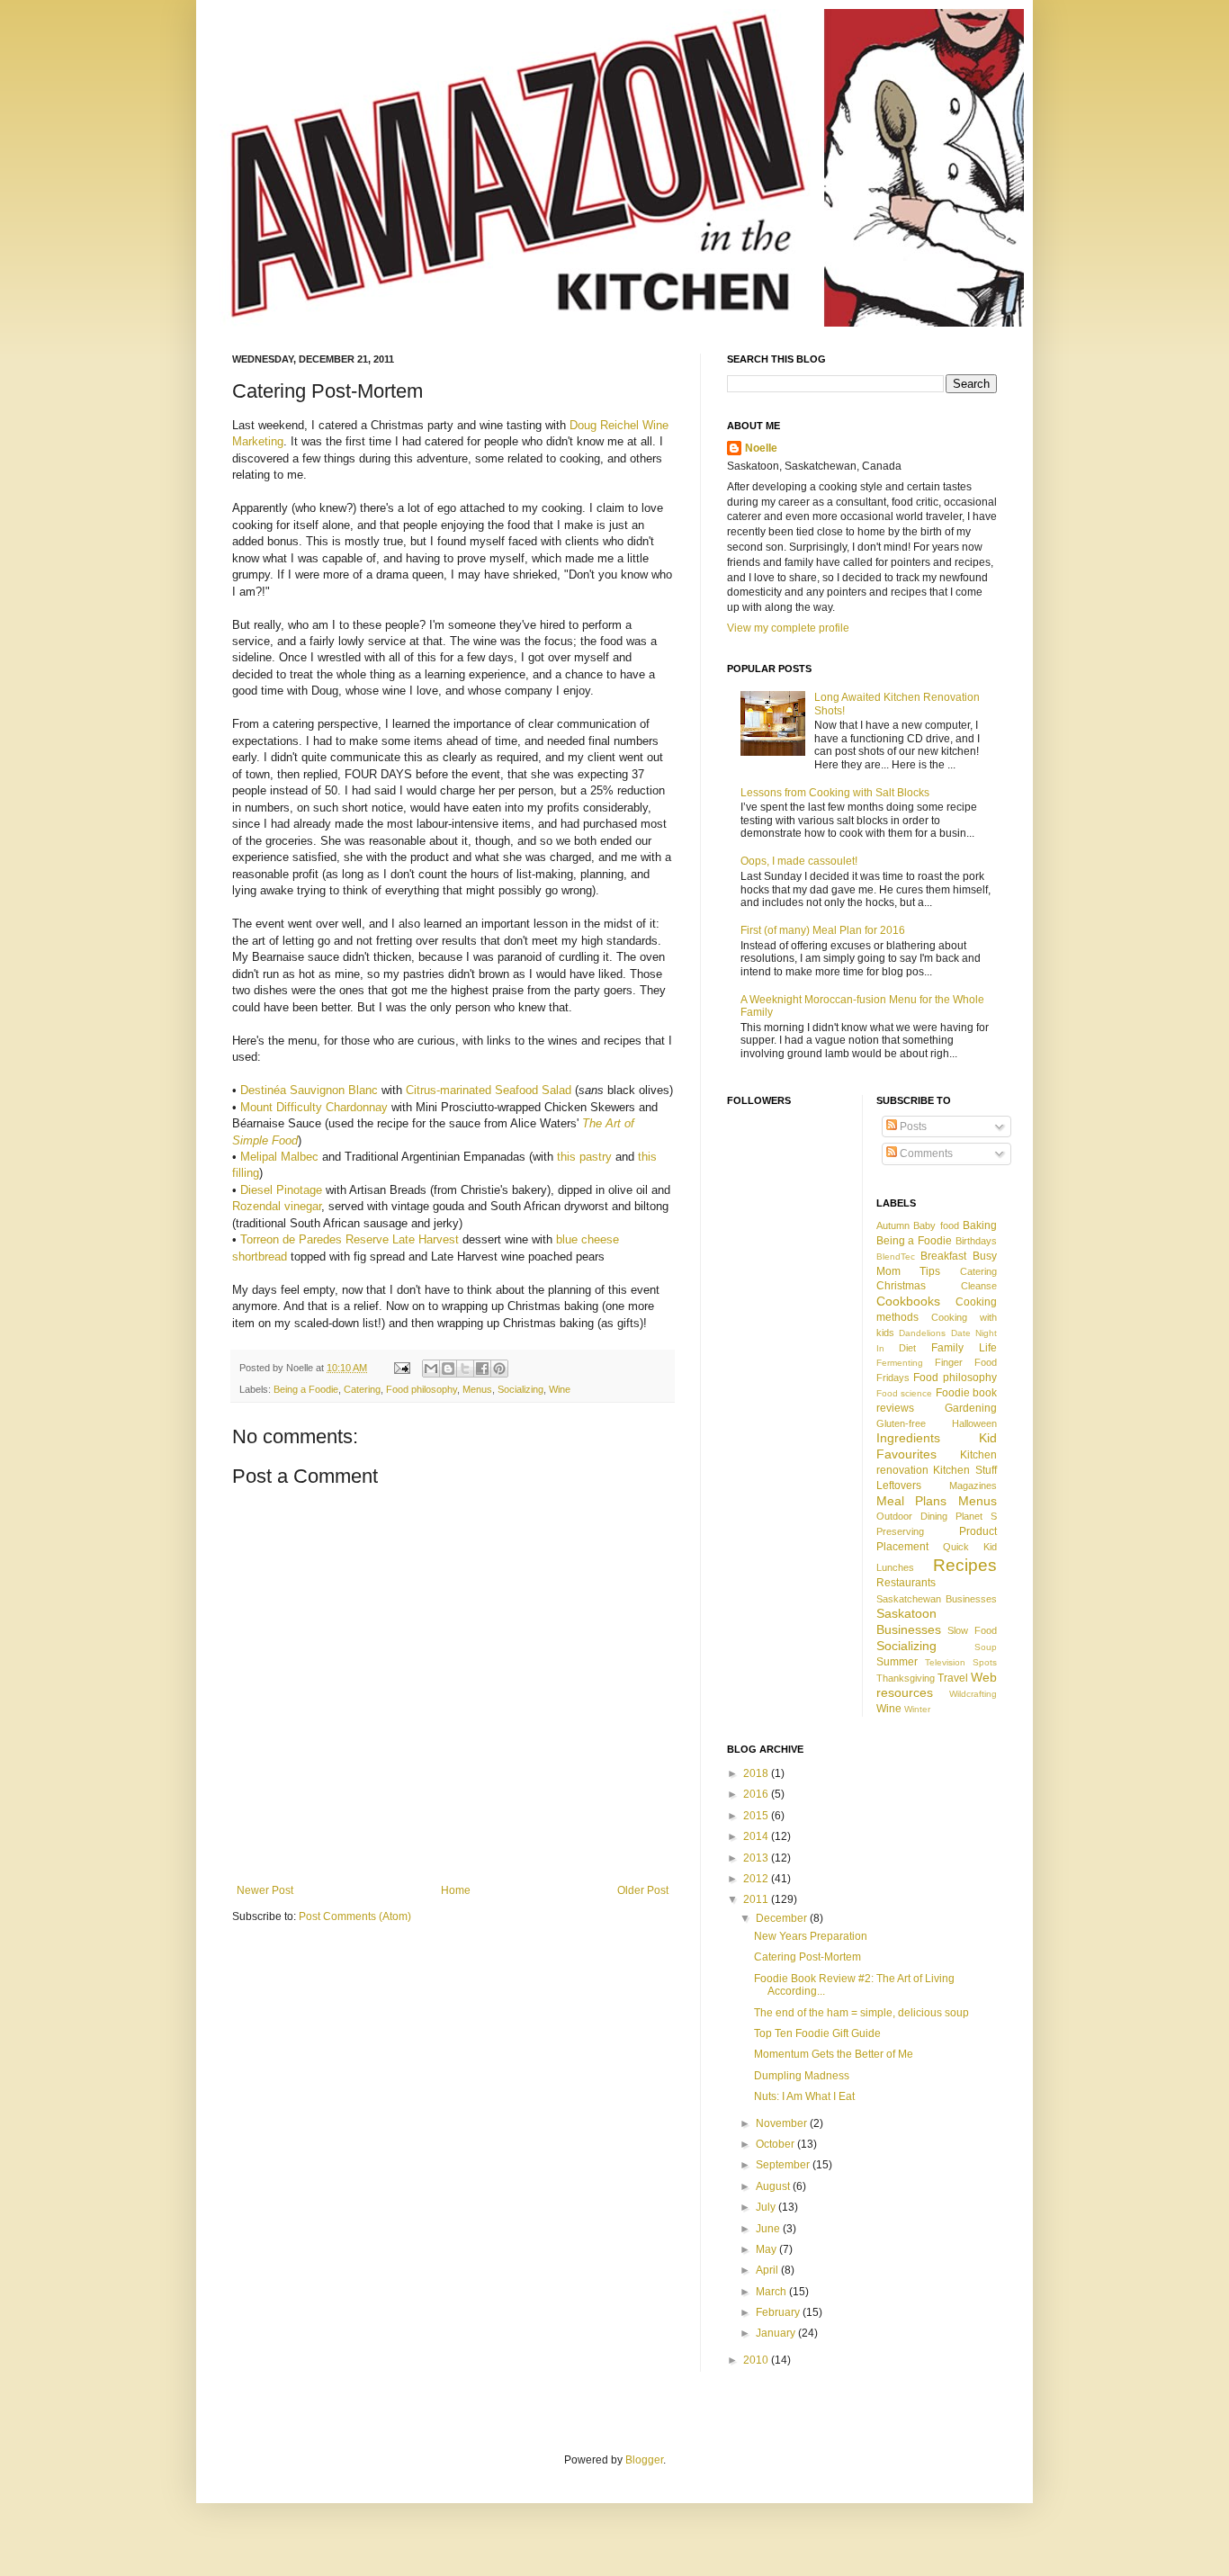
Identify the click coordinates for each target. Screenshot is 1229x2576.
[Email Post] (401, 1368)
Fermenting (900, 1363)
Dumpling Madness (802, 2076)
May (767, 2249)
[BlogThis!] (448, 1369)
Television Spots (961, 1662)
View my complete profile (788, 628)
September (784, 2165)
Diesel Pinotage (281, 1190)
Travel (953, 1678)
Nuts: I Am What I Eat (804, 2096)
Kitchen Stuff (965, 1470)
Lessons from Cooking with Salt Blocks (835, 793)
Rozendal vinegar (277, 1206)
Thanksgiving (906, 1678)
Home (456, 1890)
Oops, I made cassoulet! (799, 861)
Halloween (974, 1423)
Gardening (971, 1408)
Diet (907, 1348)
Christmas (901, 1286)
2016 (757, 1794)
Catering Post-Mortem (807, 1957)
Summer (897, 1662)
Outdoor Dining (912, 1516)
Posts (912, 1126)
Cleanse (979, 1286)
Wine (560, 1389)
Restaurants (906, 1583)
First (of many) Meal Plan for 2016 (823, 930)
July (767, 2207)
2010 (757, 2360)
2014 (757, 1836)
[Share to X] (465, 1369)
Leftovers (899, 1485)
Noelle (761, 448)
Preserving (900, 1531)
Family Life (964, 1348)
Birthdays (976, 1241)
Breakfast (943, 1256)
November (783, 2123)
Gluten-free (901, 1423)
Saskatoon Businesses (909, 1621)
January (777, 2333)
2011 (757, 1899)
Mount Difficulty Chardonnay (314, 1107)
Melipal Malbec (279, 1157)
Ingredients (908, 1438)
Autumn (893, 1225)
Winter (917, 1709)
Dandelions (922, 1333)
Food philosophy (422, 1389)
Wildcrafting (973, 1694)
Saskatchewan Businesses (937, 1599)
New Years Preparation (811, 1936)
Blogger (644, 2460)
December (783, 1918)
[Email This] (431, 1369)
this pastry (584, 1157)
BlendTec (896, 1257)
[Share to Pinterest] (499, 1369)
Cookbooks (908, 1301)
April (768, 2270)
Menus (477, 1389)
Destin (257, 1090)
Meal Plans (912, 1501)
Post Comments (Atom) (355, 1916)
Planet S (976, 1516)
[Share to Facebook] (482, 1369)
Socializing (520, 1389)
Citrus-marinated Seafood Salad (489, 1090)
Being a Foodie (306, 1389)
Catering (362, 1389)
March (772, 2292)
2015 (757, 1816)
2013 (757, 1858)
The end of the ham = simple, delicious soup (861, 2013)
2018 (757, 1773)
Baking (980, 1225)
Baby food (936, 1225)
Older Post (643, 1890)
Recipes (965, 1565)
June (769, 2229)
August (774, 2186)
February (779, 2312)
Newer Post (265, 1890)
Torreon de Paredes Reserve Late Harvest (350, 1239)
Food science (905, 1393)
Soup (986, 1647)
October (776, 2144)
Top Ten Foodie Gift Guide (817, 2033)
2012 (757, 1879)
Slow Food (972, 1630)
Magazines (973, 1485)
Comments (925, 1153)
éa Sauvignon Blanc (326, 1090)
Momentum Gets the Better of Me (834, 2054)
